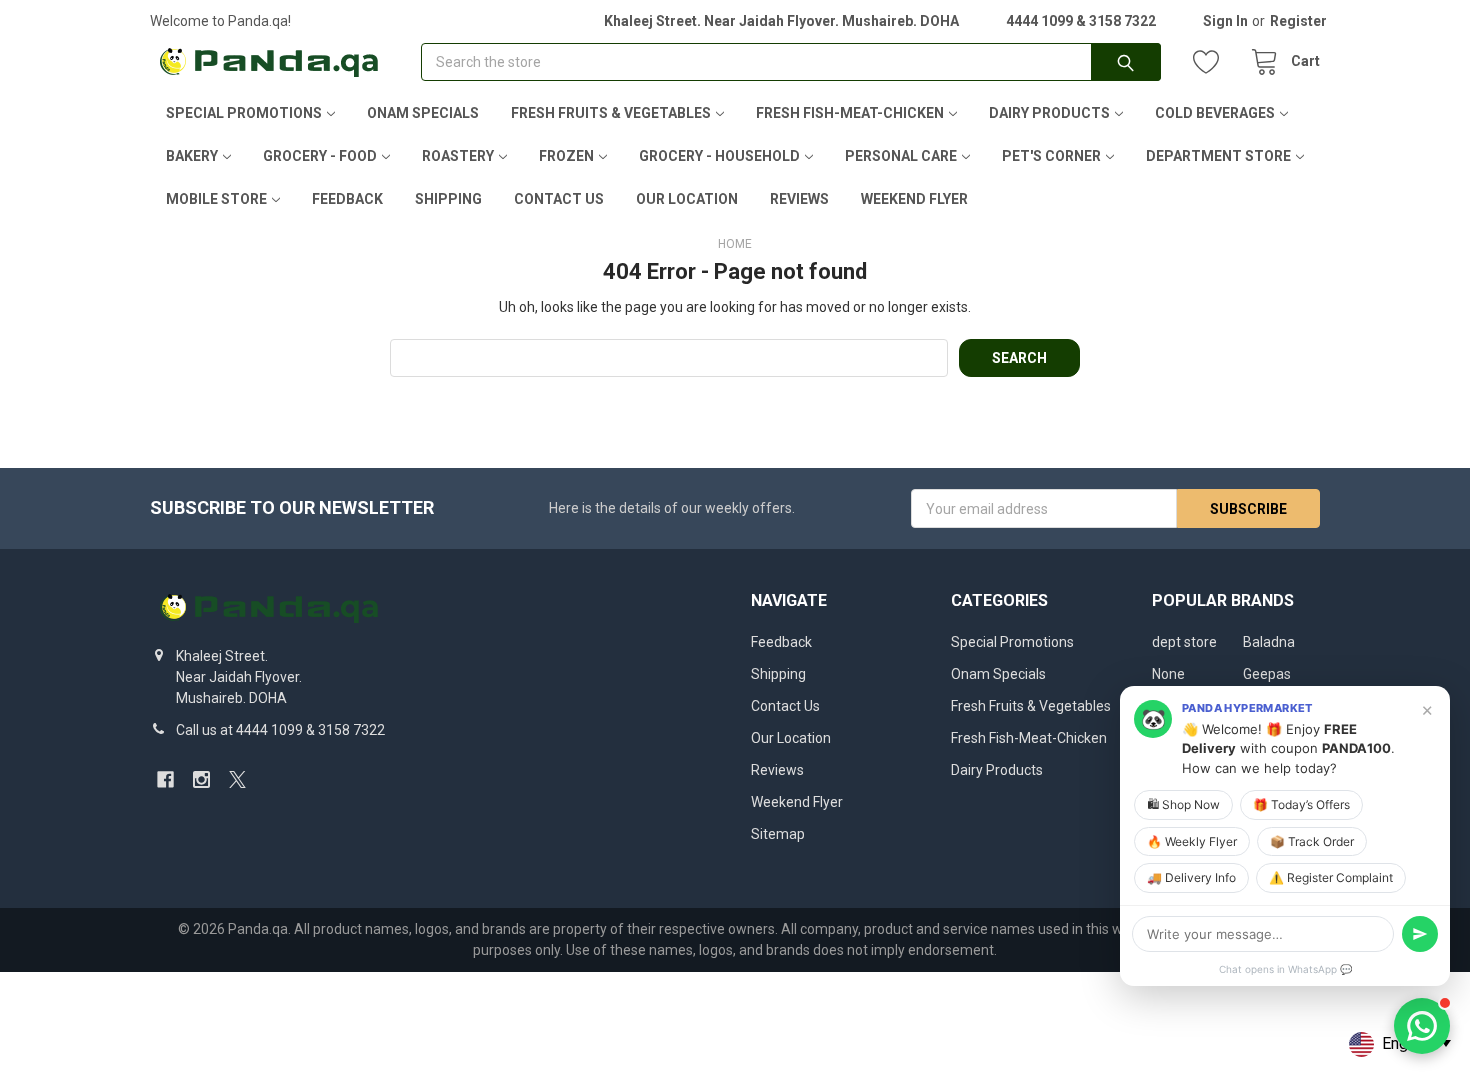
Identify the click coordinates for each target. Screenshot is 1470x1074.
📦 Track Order (1312, 841)
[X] (237, 779)
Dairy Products (1049, 113)
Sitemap (778, 834)
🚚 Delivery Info (1191, 877)
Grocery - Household (719, 156)
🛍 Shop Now (1183, 804)
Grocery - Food (320, 156)
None (1168, 674)
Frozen (566, 156)
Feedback (347, 199)
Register (1298, 21)
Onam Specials (423, 113)
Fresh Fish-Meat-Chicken (850, 113)
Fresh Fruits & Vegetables (611, 113)
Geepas (1267, 674)
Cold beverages (1215, 113)
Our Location (687, 199)
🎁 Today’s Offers (1301, 804)
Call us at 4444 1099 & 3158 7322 (280, 730)
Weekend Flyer (914, 199)
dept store (1184, 642)
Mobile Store (216, 199)
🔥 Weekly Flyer (1192, 841)
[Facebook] (165, 779)
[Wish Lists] (1211, 62)
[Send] (1420, 934)
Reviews (799, 199)
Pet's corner (1051, 156)
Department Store (1218, 156)
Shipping (448, 199)
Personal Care (901, 156)
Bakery (192, 156)
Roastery (458, 156)
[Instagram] (201, 779)
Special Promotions (244, 113)
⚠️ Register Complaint (1331, 877)
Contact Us (559, 199)
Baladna (1269, 642)
